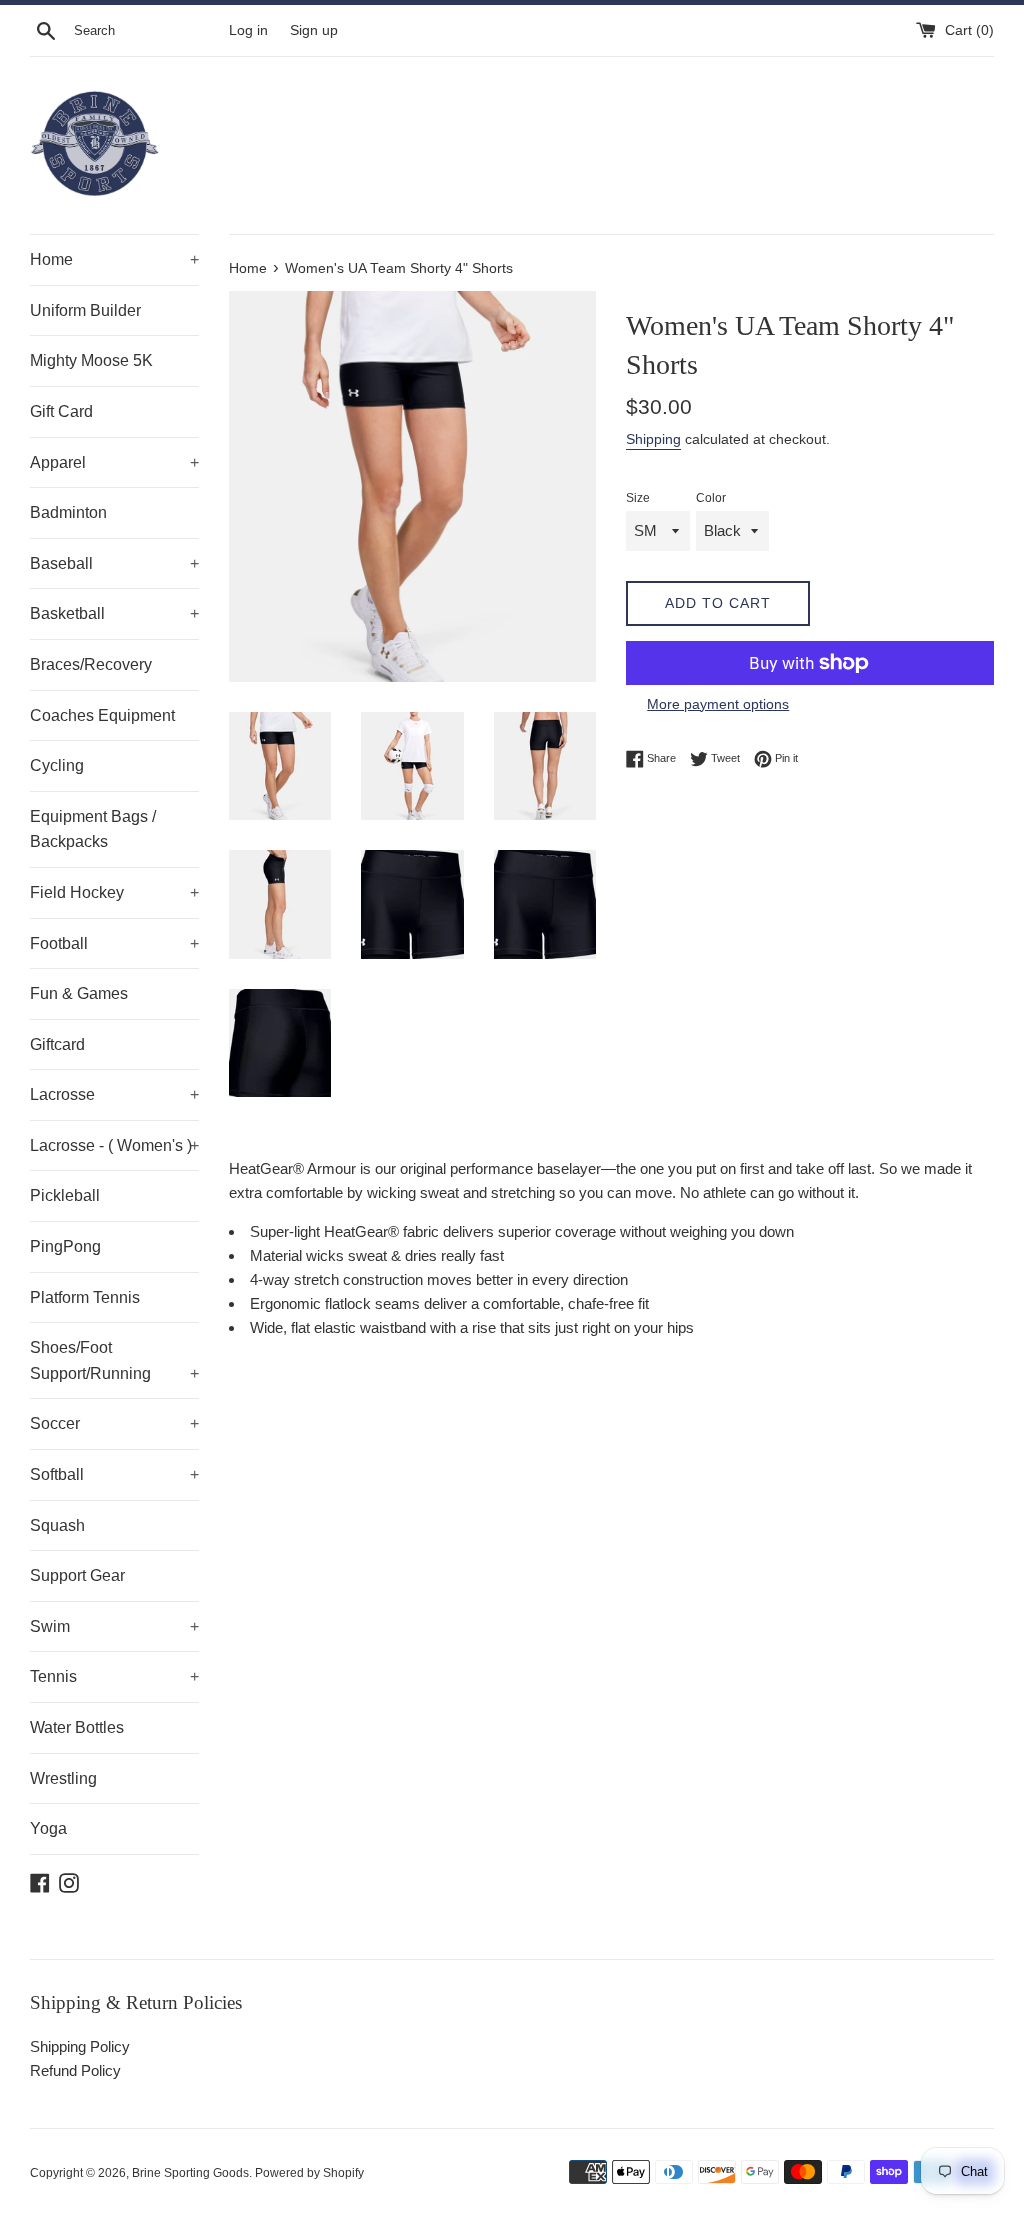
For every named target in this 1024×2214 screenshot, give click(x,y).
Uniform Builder (85, 310)
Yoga (48, 1828)
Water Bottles (77, 1727)
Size (638, 498)
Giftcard (57, 1044)
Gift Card (61, 411)
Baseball (114, 563)
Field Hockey (114, 892)
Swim (114, 1626)
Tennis (114, 1676)
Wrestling (63, 1778)
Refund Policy (75, 2070)
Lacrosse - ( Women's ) (114, 1145)
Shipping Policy (80, 2046)
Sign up (314, 30)
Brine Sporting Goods (190, 2173)
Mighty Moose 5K (91, 360)
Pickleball (65, 1195)
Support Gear (77, 1575)
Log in (248, 30)
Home (114, 259)
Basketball (114, 613)
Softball (114, 1474)
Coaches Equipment (102, 715)
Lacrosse (114, 1094)
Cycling (57, 765)
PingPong (65, 1246)
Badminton (68, 512)
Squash (57, 1525)
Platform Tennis (85, 1297)
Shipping (653, 439)
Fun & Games (79, 993)
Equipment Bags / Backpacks (93, 829)
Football (114, 943)
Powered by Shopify (309, 2173)
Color (711, 498)
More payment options (718, 704)
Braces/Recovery (91, 664)
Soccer (114, 1423)
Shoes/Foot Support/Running (114, 1360)
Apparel (114, 462)
